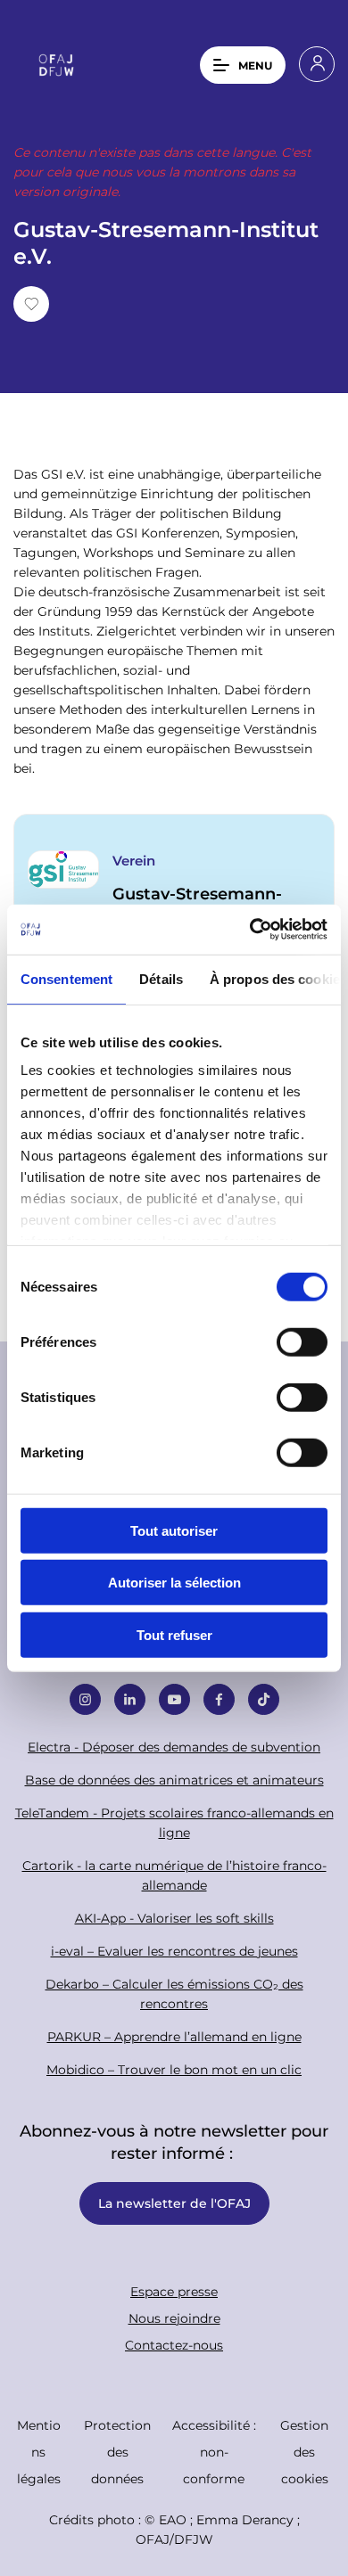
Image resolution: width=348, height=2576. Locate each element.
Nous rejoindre (174, 2318)
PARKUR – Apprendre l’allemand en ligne (174, 2036)
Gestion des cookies (304, 2452)
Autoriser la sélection (174, 1583)
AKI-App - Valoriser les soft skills (174, 1918)
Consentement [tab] (66, 978)
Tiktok (264, 1699)
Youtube (174, 1699)
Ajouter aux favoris (31, 304)
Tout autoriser (174, 1530)
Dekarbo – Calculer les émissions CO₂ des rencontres (174, 1994)
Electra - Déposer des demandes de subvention (174, 1747)
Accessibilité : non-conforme (214, 2452)
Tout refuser (174, 1634)
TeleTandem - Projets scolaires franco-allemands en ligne (174, 1822)
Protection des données (117, 2452)
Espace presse (174, 2291)
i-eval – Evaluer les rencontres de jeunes (174, 1951)
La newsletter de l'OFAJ (174, 2203)
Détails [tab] (161, 978)
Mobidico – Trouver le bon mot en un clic (174, 2069)
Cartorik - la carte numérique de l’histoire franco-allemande (174, 1875)
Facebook (219, 1699)
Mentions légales (39, 2452)
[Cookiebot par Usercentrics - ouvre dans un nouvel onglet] (250, 930)
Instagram (85, 1699)
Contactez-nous (174, 2345)
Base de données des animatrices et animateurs (174, 1780)
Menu (255, 65)
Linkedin (130, 1699)
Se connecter (317, 64)
